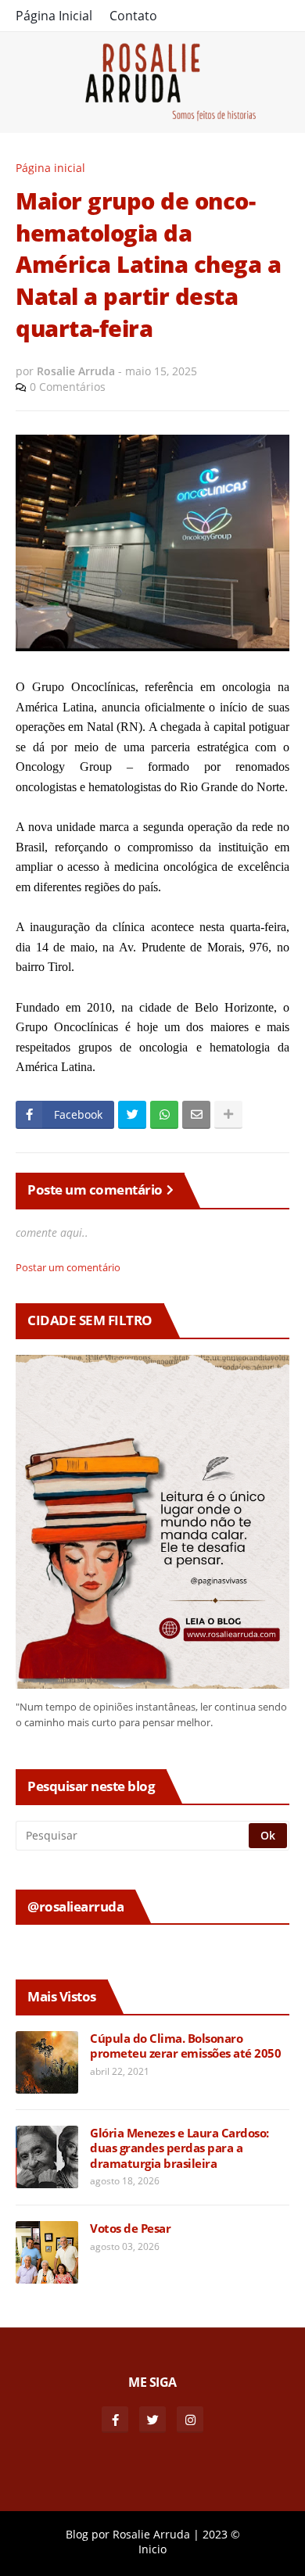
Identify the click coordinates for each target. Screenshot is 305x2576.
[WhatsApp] (164, 1115)
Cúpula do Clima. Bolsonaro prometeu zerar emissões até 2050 (185, 2046)
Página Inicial (54, 16)
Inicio (152, 2549)
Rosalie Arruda (151, 2534)
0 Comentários (68, 387)
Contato (133, 16)
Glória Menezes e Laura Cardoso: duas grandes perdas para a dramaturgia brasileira (179, 2148)
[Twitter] (132, 1115)
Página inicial (50, 168)
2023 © (221, 2534)
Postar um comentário (68, 1267)
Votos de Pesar (130, 2228)
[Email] (196, 1115)
